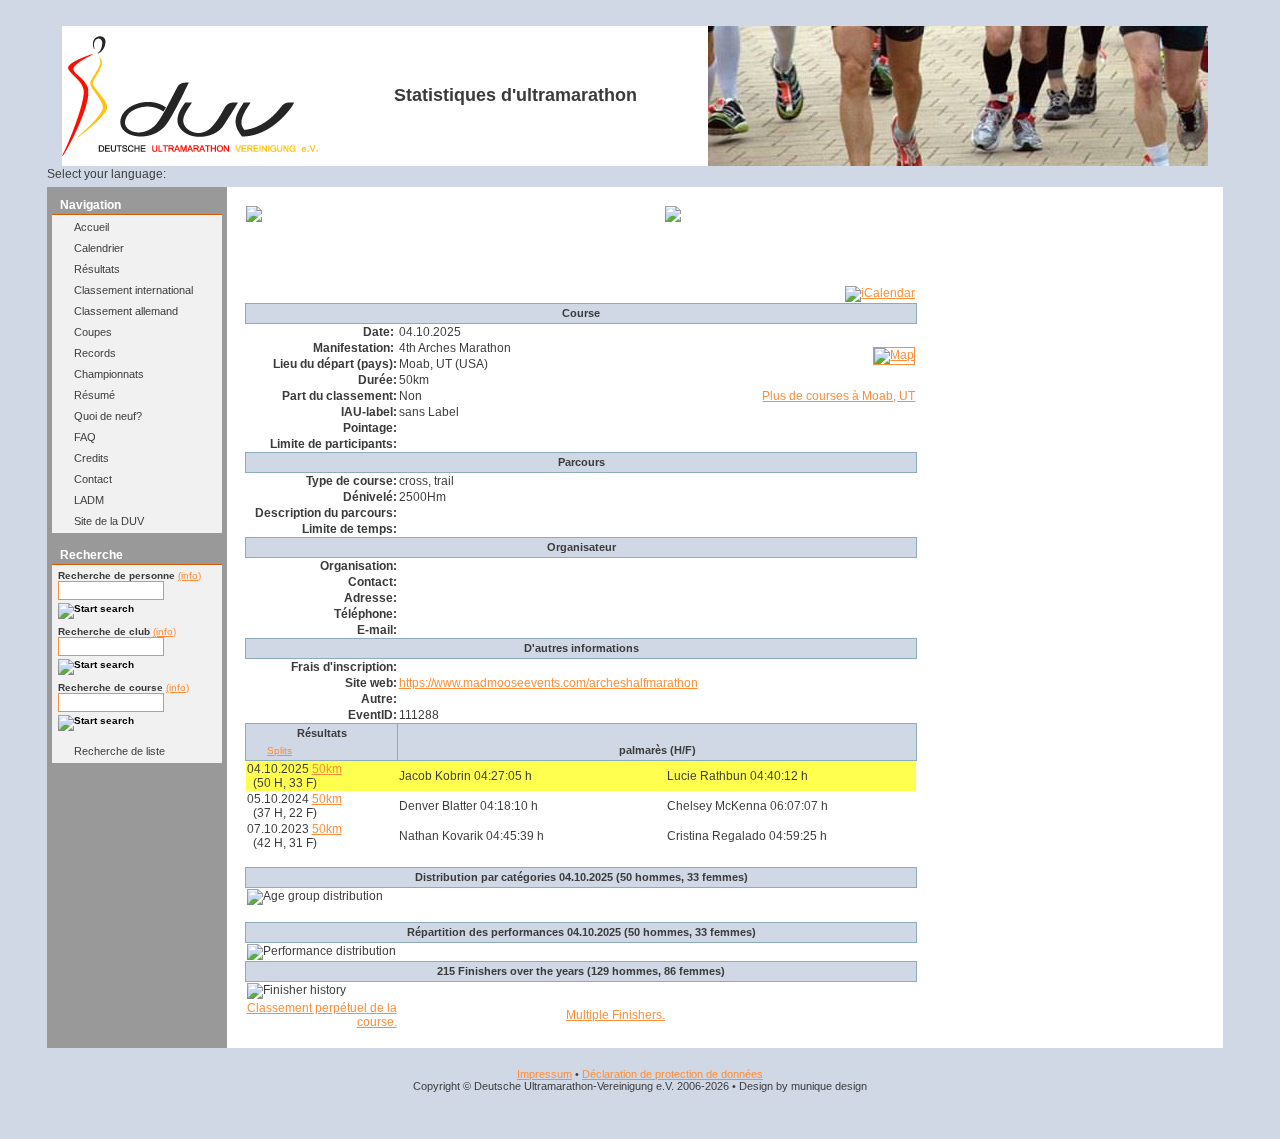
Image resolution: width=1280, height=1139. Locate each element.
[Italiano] (296, 173)
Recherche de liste (119, 751)
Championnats (109, 374)
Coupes (93, 332)
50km (327, 769)
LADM (89, 500)
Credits (91, 458)
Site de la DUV (109, 521)
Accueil (91, 227)
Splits (279, 750)
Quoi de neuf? (108, 416)
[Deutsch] (199, 173)
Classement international (133, 290)
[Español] (272, 173)
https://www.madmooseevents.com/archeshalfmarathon (548, 683)
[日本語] (368, 173)
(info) (189, 575)
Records (95, 353)
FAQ (85, 437)
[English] (223, 173)
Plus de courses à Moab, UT (838, 396)
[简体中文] (344, 173)
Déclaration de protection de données (672, 1074)
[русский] (320, 173)
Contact (93, 479)
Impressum (544, 1074)
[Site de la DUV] (190, 152)
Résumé (94, 395)
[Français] (247, 173)
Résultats (97, 269)
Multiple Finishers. (615, 1015)
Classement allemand (126, 311)
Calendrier (99, 248)
